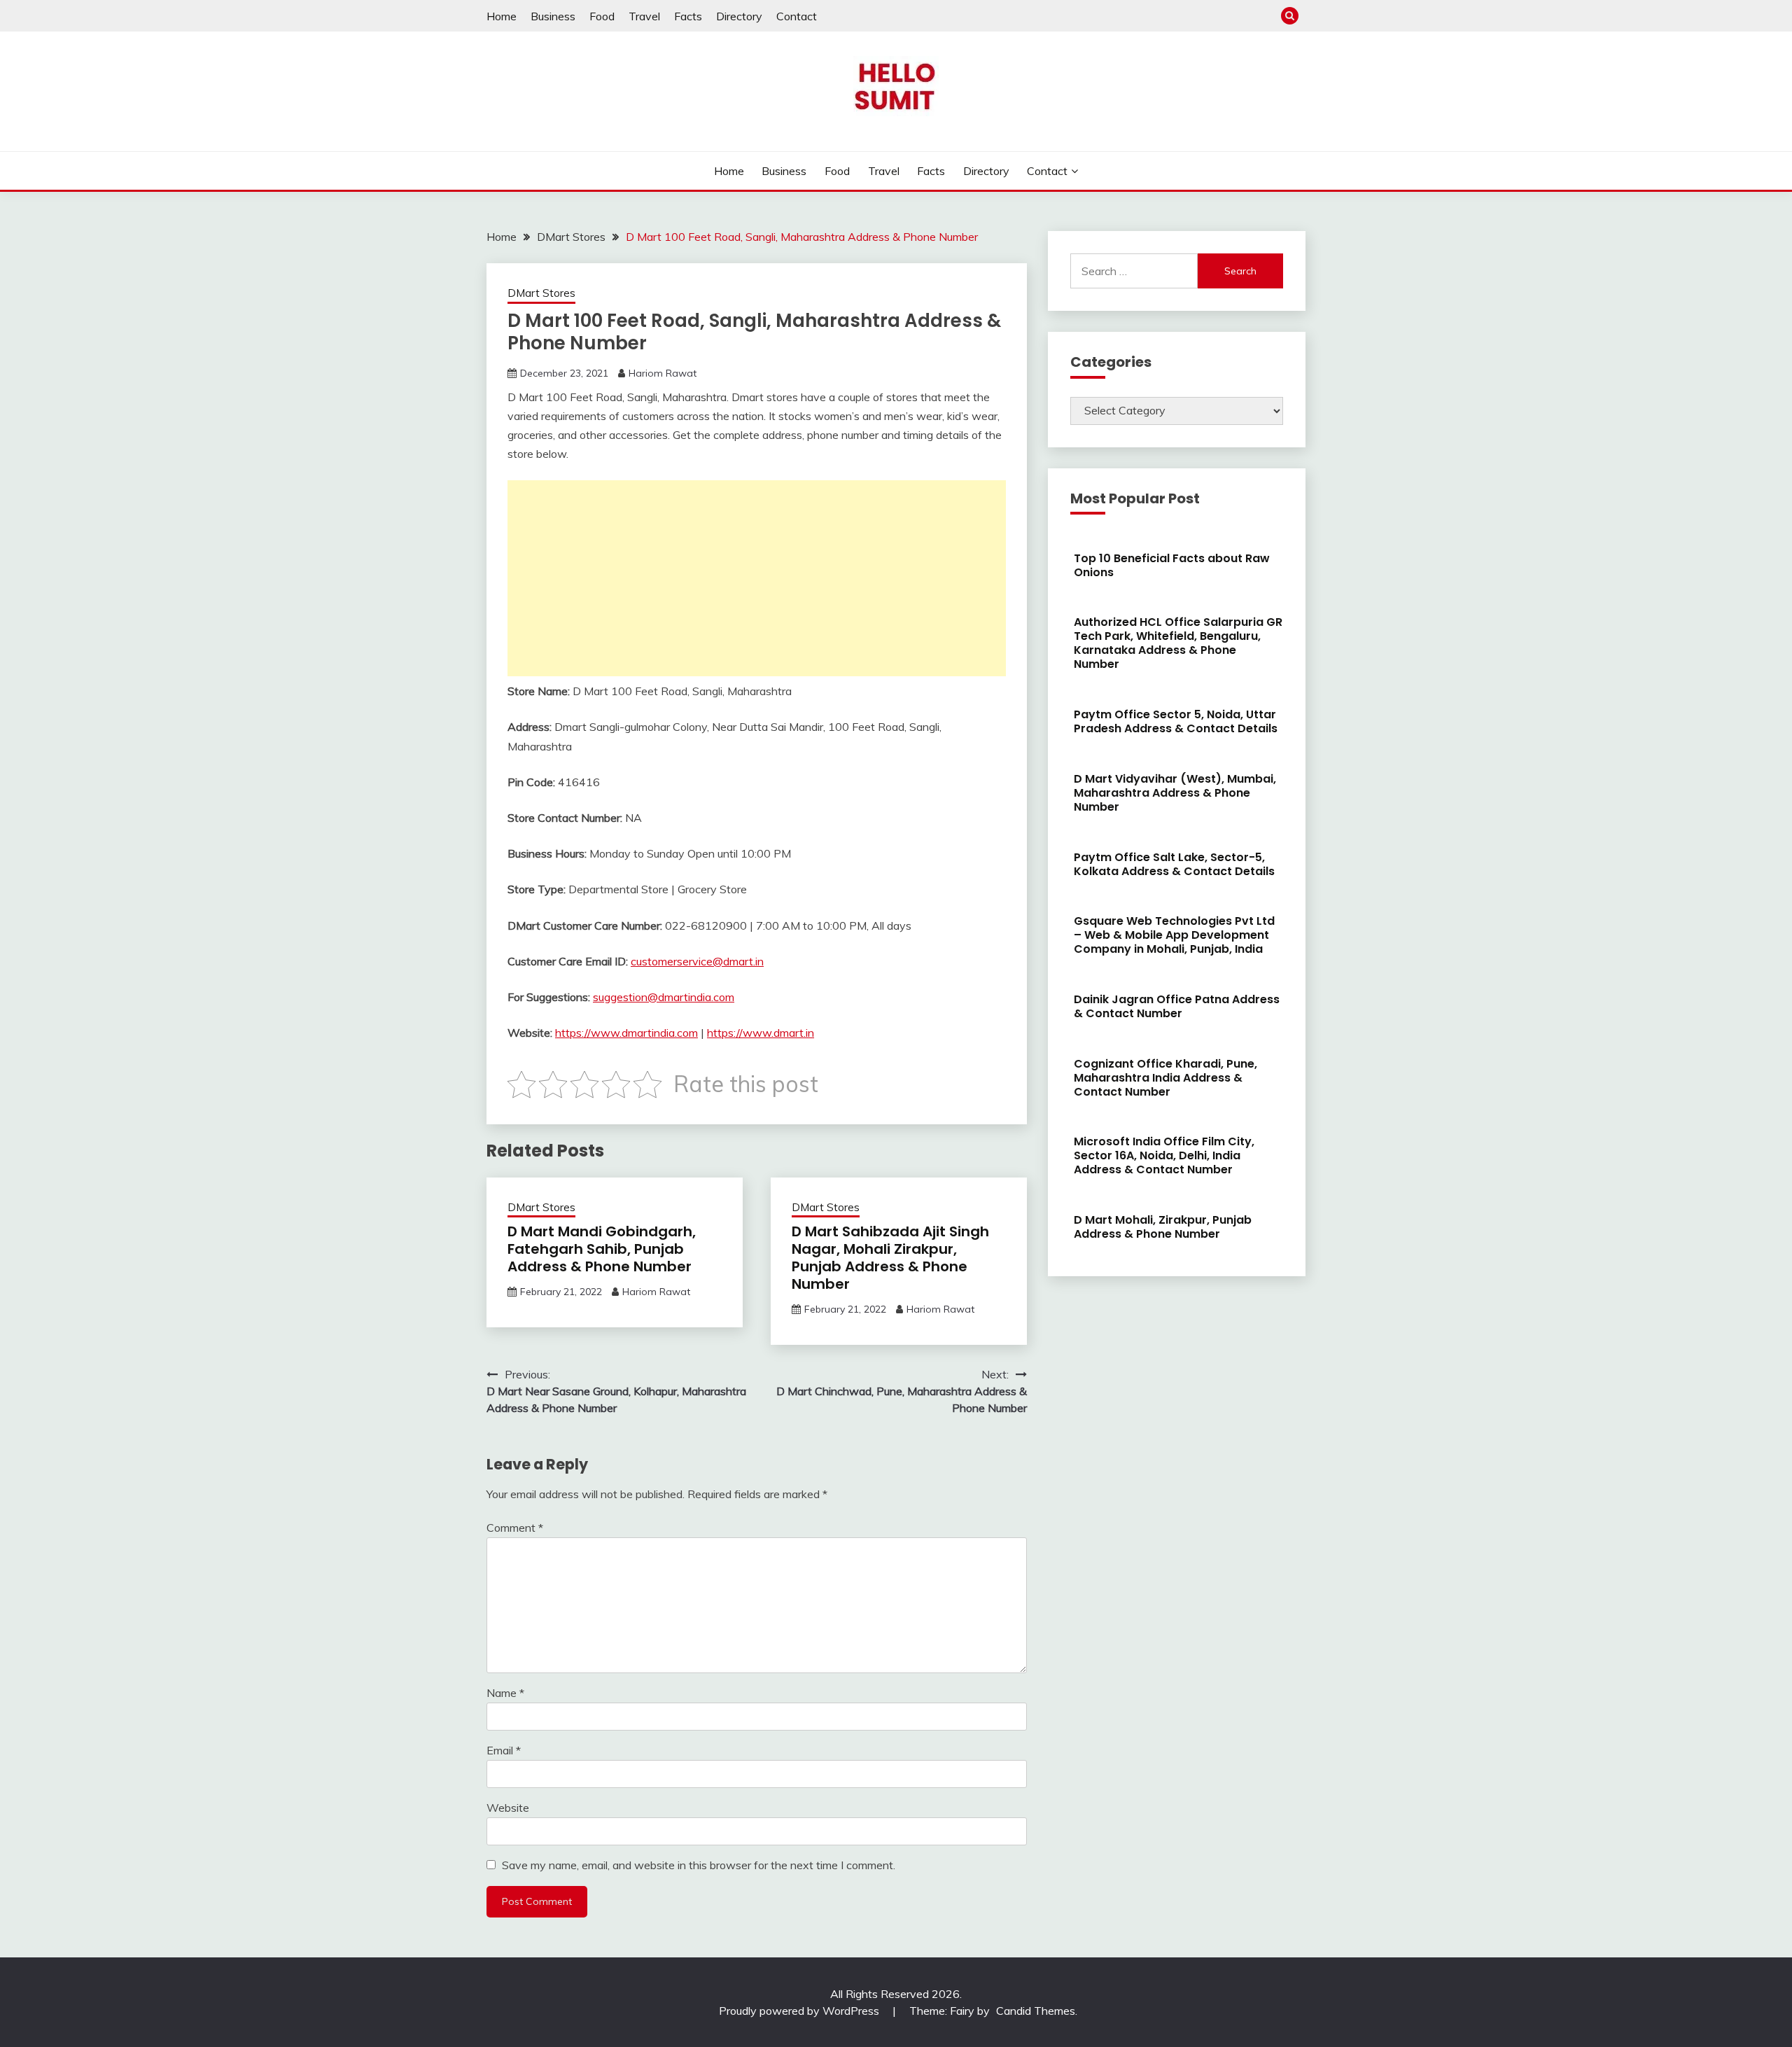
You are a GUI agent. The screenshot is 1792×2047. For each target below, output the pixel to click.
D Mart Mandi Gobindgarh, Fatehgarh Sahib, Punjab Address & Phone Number (602, 1249)
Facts (688, 16)
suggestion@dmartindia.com (664, 997)
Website (508, 1808)
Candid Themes (1036, 2011)
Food (602, 16)
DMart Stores (541, 293)
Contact (797, 16)
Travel (644, 16)
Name (505, 1693)
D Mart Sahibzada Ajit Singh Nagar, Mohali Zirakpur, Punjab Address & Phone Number (890, 1258)
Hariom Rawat (663, 373)
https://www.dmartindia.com (626, 1033)
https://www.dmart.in (761, 1033)
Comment (515, 1528)
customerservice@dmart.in (697, 961)
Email (504, 1750)
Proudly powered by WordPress (800, 2011)
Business (553, 16)
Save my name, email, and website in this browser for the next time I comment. (699, 1865)
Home (502, 16)
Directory (739, 16)
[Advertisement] (757, 578)
